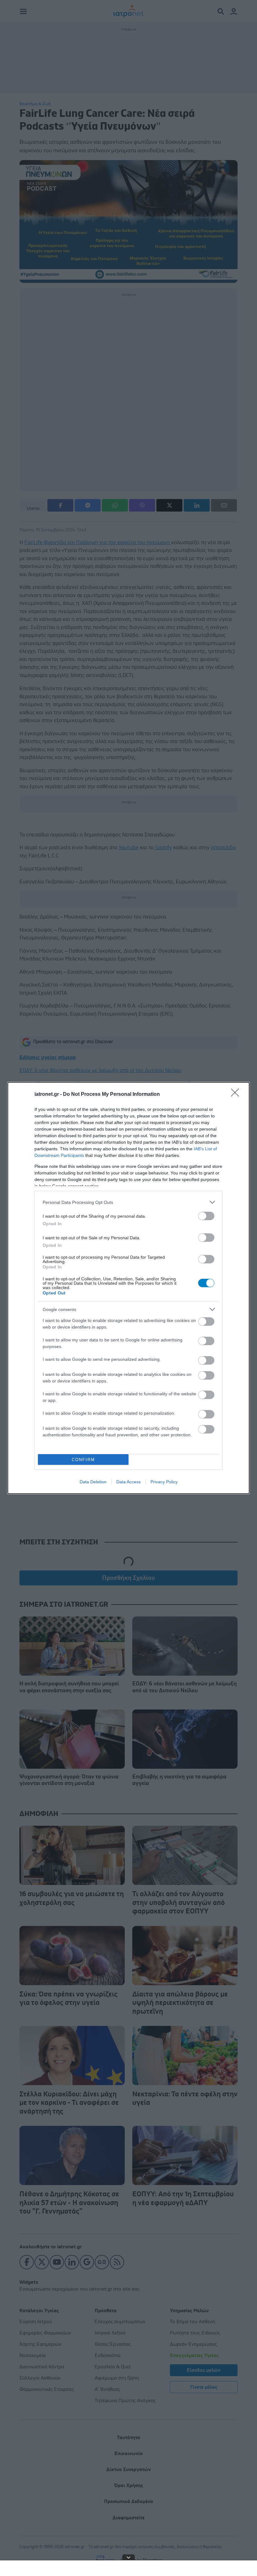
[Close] (237, 1095)
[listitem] (128, 1202)
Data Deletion (93, 1482)
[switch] (206, 1216)
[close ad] (128, 2557)
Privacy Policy (164, 1482)
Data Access (128, 1482)
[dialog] (128, 1288)
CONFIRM (83, 1460)
